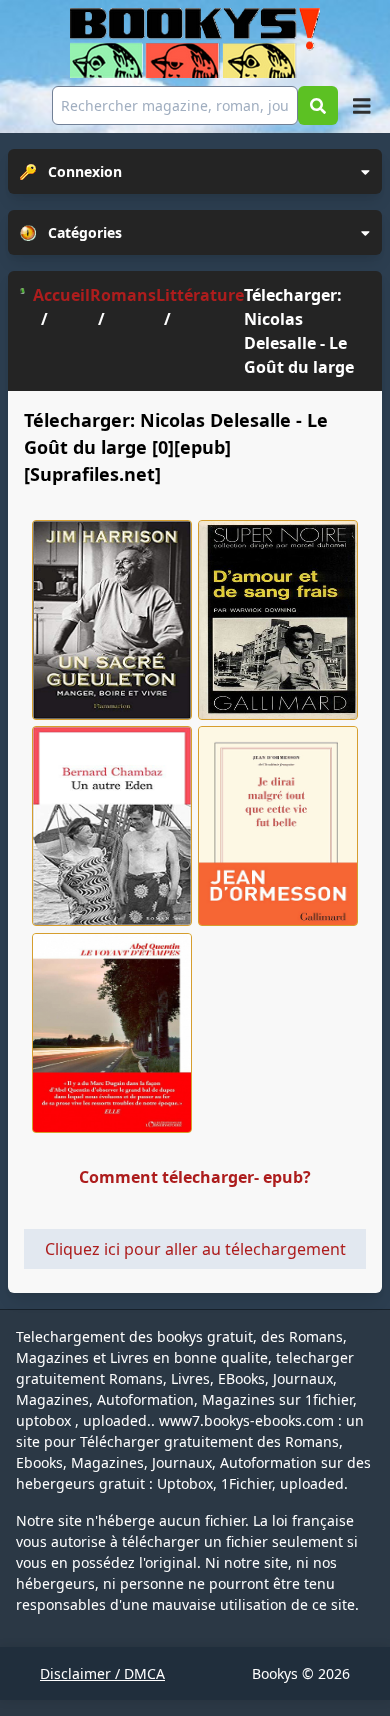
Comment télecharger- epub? (195, 1177)
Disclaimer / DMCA (102, 1673)
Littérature (200, 295)
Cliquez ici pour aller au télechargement (195, 1249)
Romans (123, 295)
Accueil (61, 295)
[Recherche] (318, 105)
